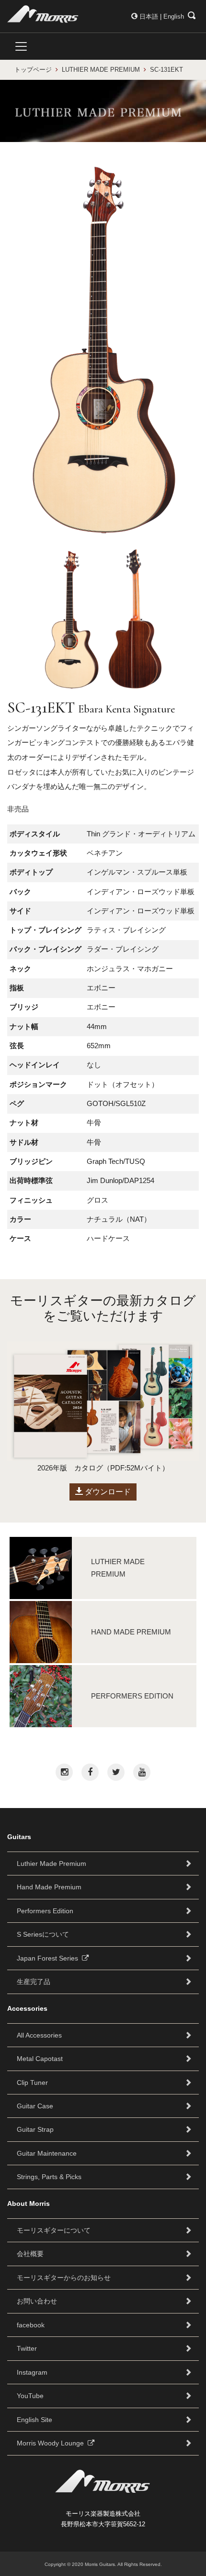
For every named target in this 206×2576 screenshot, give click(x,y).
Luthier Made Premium (51, 1863)
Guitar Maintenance (47, 2153)
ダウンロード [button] (107, 1492)
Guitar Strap (35, 2129)
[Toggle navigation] (21, 46)
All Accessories (39, 2035)
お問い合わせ (37, 2301)
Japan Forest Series (49, 1958)
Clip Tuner (32, 2083)
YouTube (30, 2396)
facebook (31, 2325)
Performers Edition (45, 1911)
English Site (34, 2420)
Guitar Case (35, 2106)
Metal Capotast (40, 2059)
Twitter (27, 2348)
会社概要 (30, 2254)
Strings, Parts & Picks (49, 2177)
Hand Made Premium (49, 1887)
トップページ (33, 70)
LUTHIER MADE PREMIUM (101, 70)
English (174, 16)
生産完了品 (34, 1982)
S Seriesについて (43, 1934)
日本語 (149, 16)
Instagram (32, 2372)
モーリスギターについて (54, 2230)
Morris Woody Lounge (52, 2443)
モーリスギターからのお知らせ (64, 2278)
